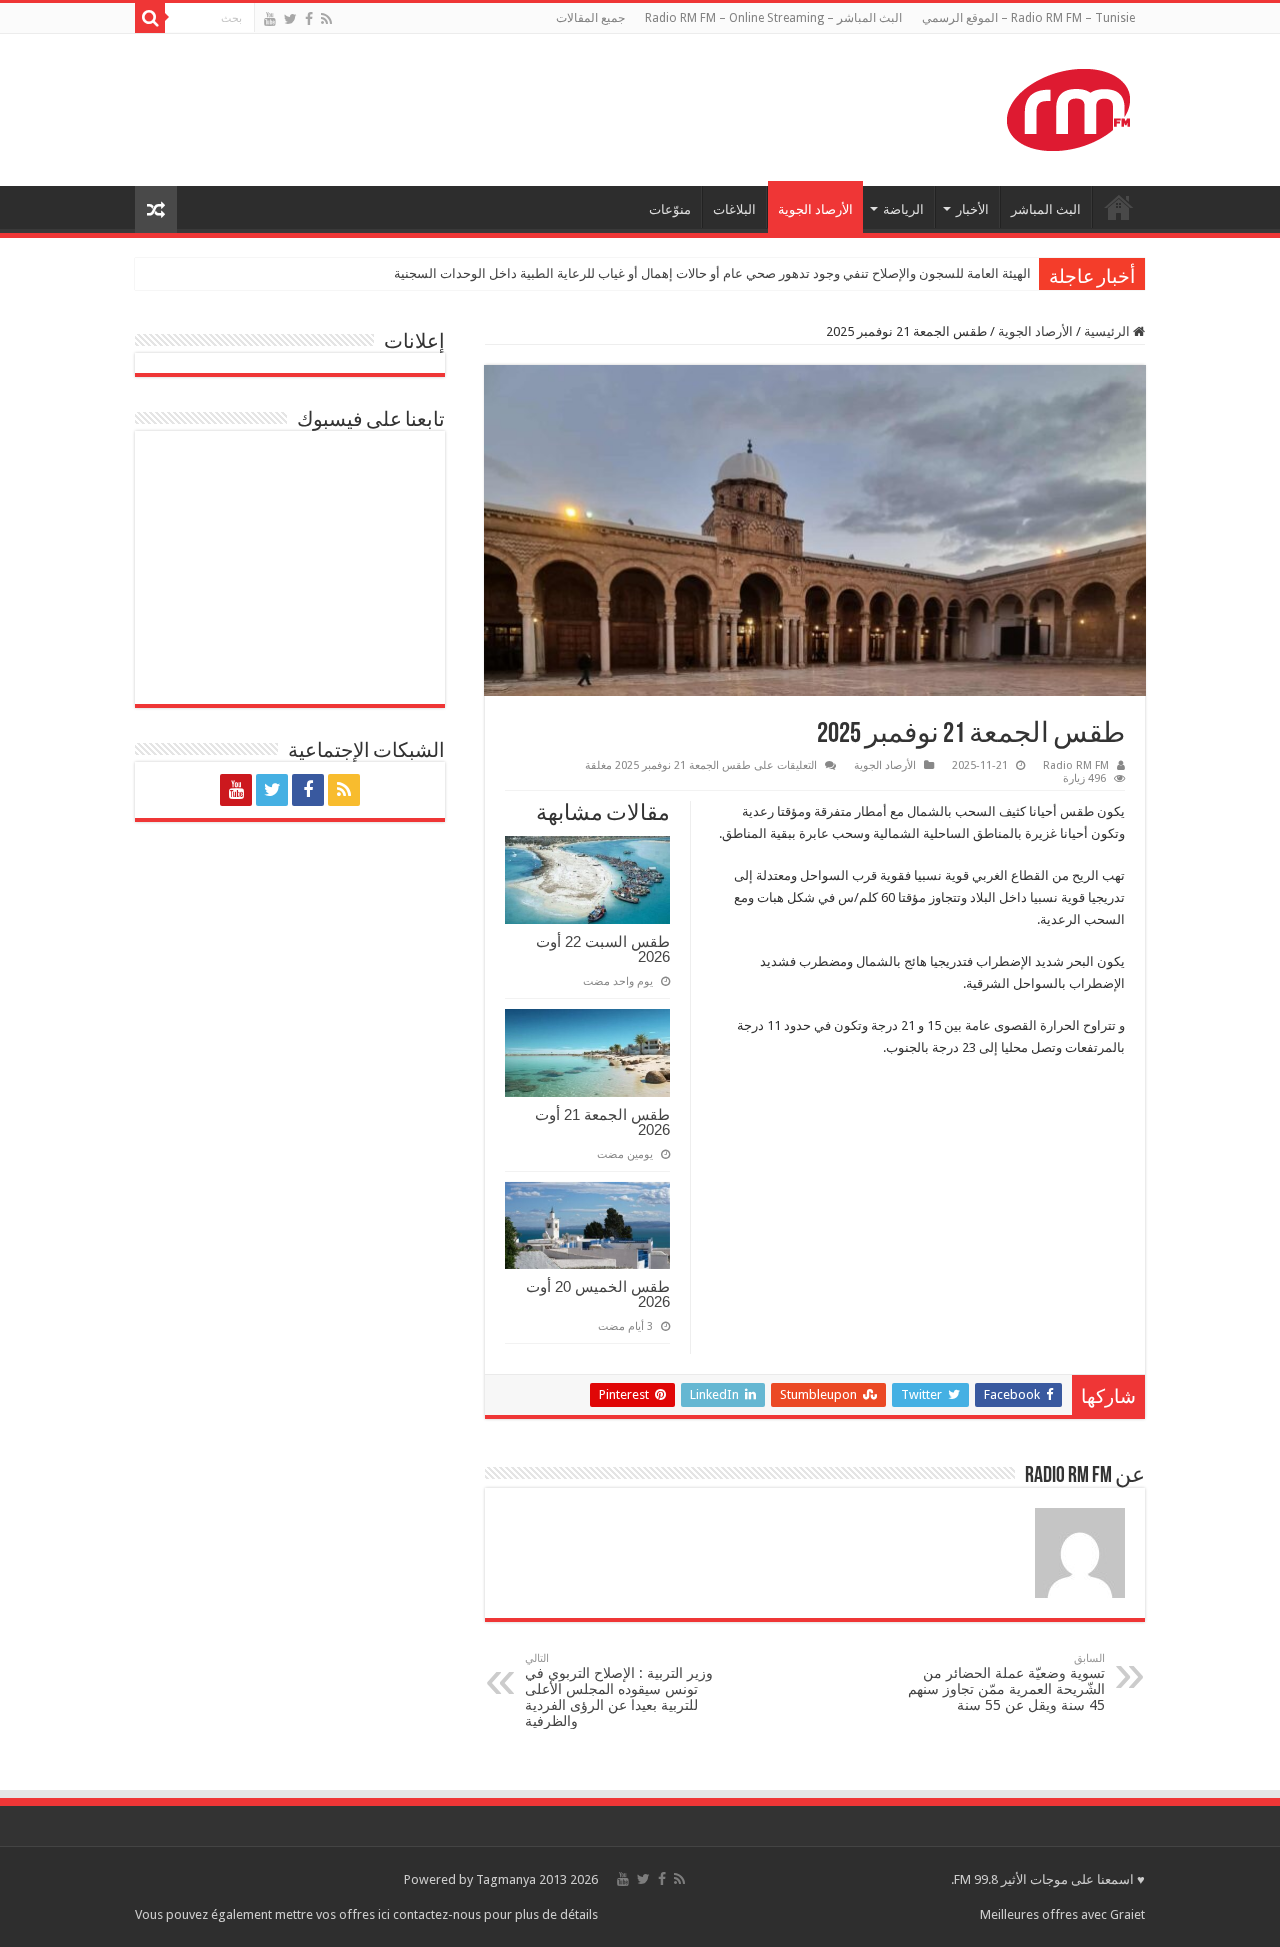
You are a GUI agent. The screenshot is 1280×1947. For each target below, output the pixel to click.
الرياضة (903, 209)
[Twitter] (290, 19)
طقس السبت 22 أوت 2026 (603, 949)
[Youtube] (270, 19)
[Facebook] (309, 19)
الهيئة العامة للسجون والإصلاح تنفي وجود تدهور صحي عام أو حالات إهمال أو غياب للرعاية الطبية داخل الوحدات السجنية (712, 273)
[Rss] (326, 19)
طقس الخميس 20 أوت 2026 (598, 1294)
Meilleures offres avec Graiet (1062, 1914)
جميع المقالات (590, 18)
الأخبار (972, 209)
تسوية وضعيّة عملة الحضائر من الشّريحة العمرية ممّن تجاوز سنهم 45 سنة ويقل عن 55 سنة (1006, 1682)
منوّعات (670, 209)
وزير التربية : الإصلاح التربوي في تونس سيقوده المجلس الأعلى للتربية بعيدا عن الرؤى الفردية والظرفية (619, 1690)
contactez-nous (438, 1914)
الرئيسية (1108, 331)
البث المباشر (1046, 209)
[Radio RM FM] (1068, 106)
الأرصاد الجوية (815, 209)
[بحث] (150, 18)
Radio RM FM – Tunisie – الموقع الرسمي (1028, 18)
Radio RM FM (1076, 765)
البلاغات (734, 209)
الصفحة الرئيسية (1119, 207)
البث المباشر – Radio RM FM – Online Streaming (773, 18)
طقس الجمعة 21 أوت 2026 (602, 1122)
